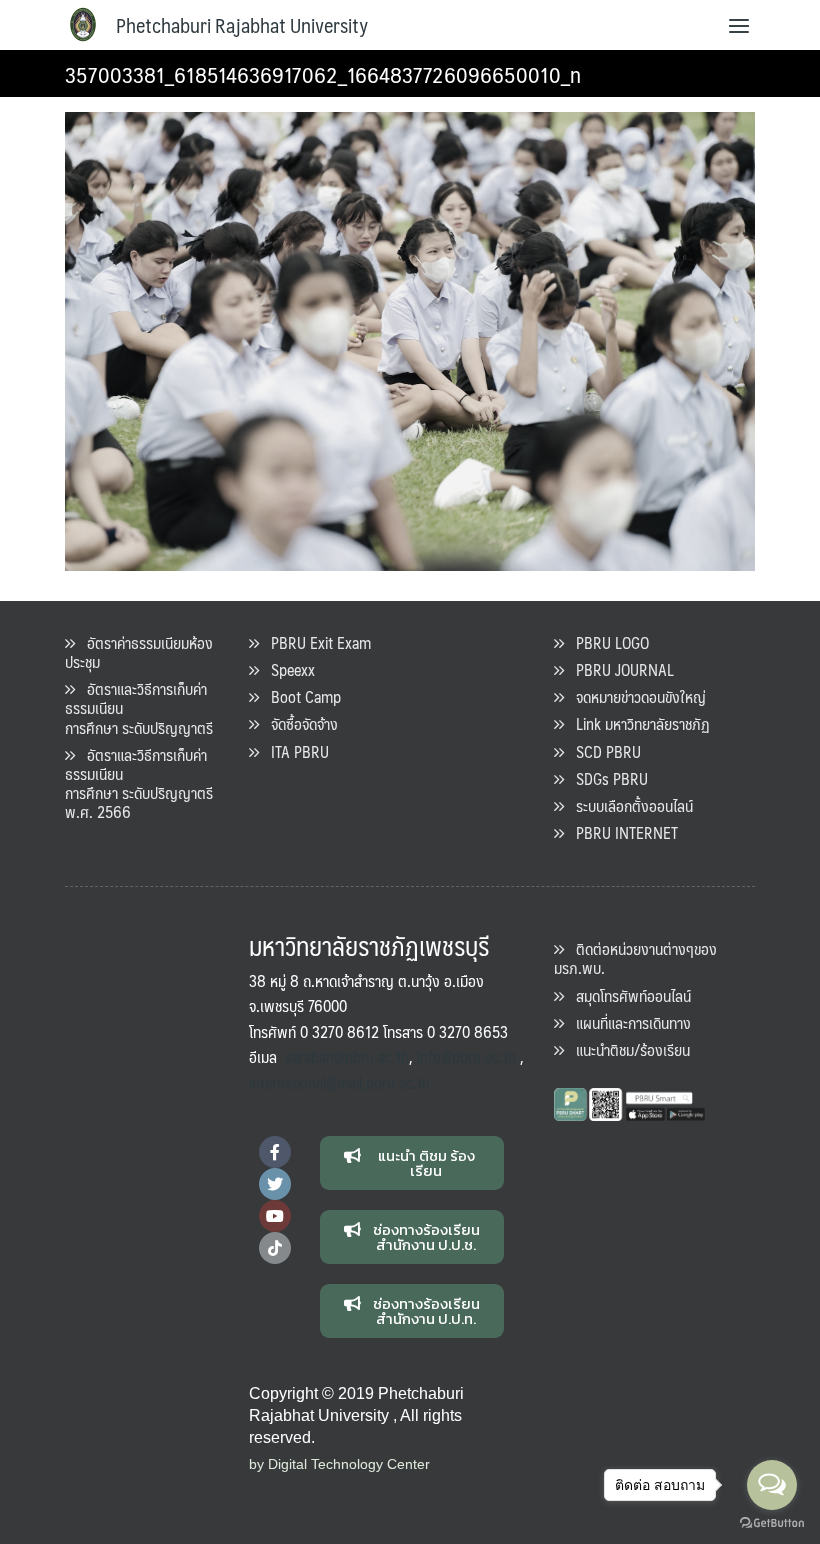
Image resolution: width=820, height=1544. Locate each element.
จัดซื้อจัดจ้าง (298, 723)
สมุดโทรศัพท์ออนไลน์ (627, 995)
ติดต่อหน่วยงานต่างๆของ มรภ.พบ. (635, 958)
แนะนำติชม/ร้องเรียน (627, 1049)
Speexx (287, 669)
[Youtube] (275, 1216)
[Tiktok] (275, 1248)
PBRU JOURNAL (619, 669)
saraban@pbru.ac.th (347, 1056)
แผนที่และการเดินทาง (627, 1022)
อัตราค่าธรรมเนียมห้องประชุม (139, 652)
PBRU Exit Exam (315, 642)
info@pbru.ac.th (466, 1056)
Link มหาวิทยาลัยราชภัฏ (637, 723)
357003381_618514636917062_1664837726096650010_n (323, 73)
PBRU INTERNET (621, 832)
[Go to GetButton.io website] (772, 1523)
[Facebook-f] (275, 1152)
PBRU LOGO (606, 642)
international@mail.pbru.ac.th (339, 1082)
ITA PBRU (294, 751)
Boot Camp (300, 696)
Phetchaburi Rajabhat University (242, 25)
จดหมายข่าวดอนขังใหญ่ (635, 696)
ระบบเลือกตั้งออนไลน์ (628, 805)
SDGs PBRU (606, 778)
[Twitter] (275, 1184)
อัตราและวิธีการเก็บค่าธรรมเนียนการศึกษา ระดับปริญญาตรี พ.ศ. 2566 (139, 783)
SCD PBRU (602, 751)
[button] (412, 1163)
